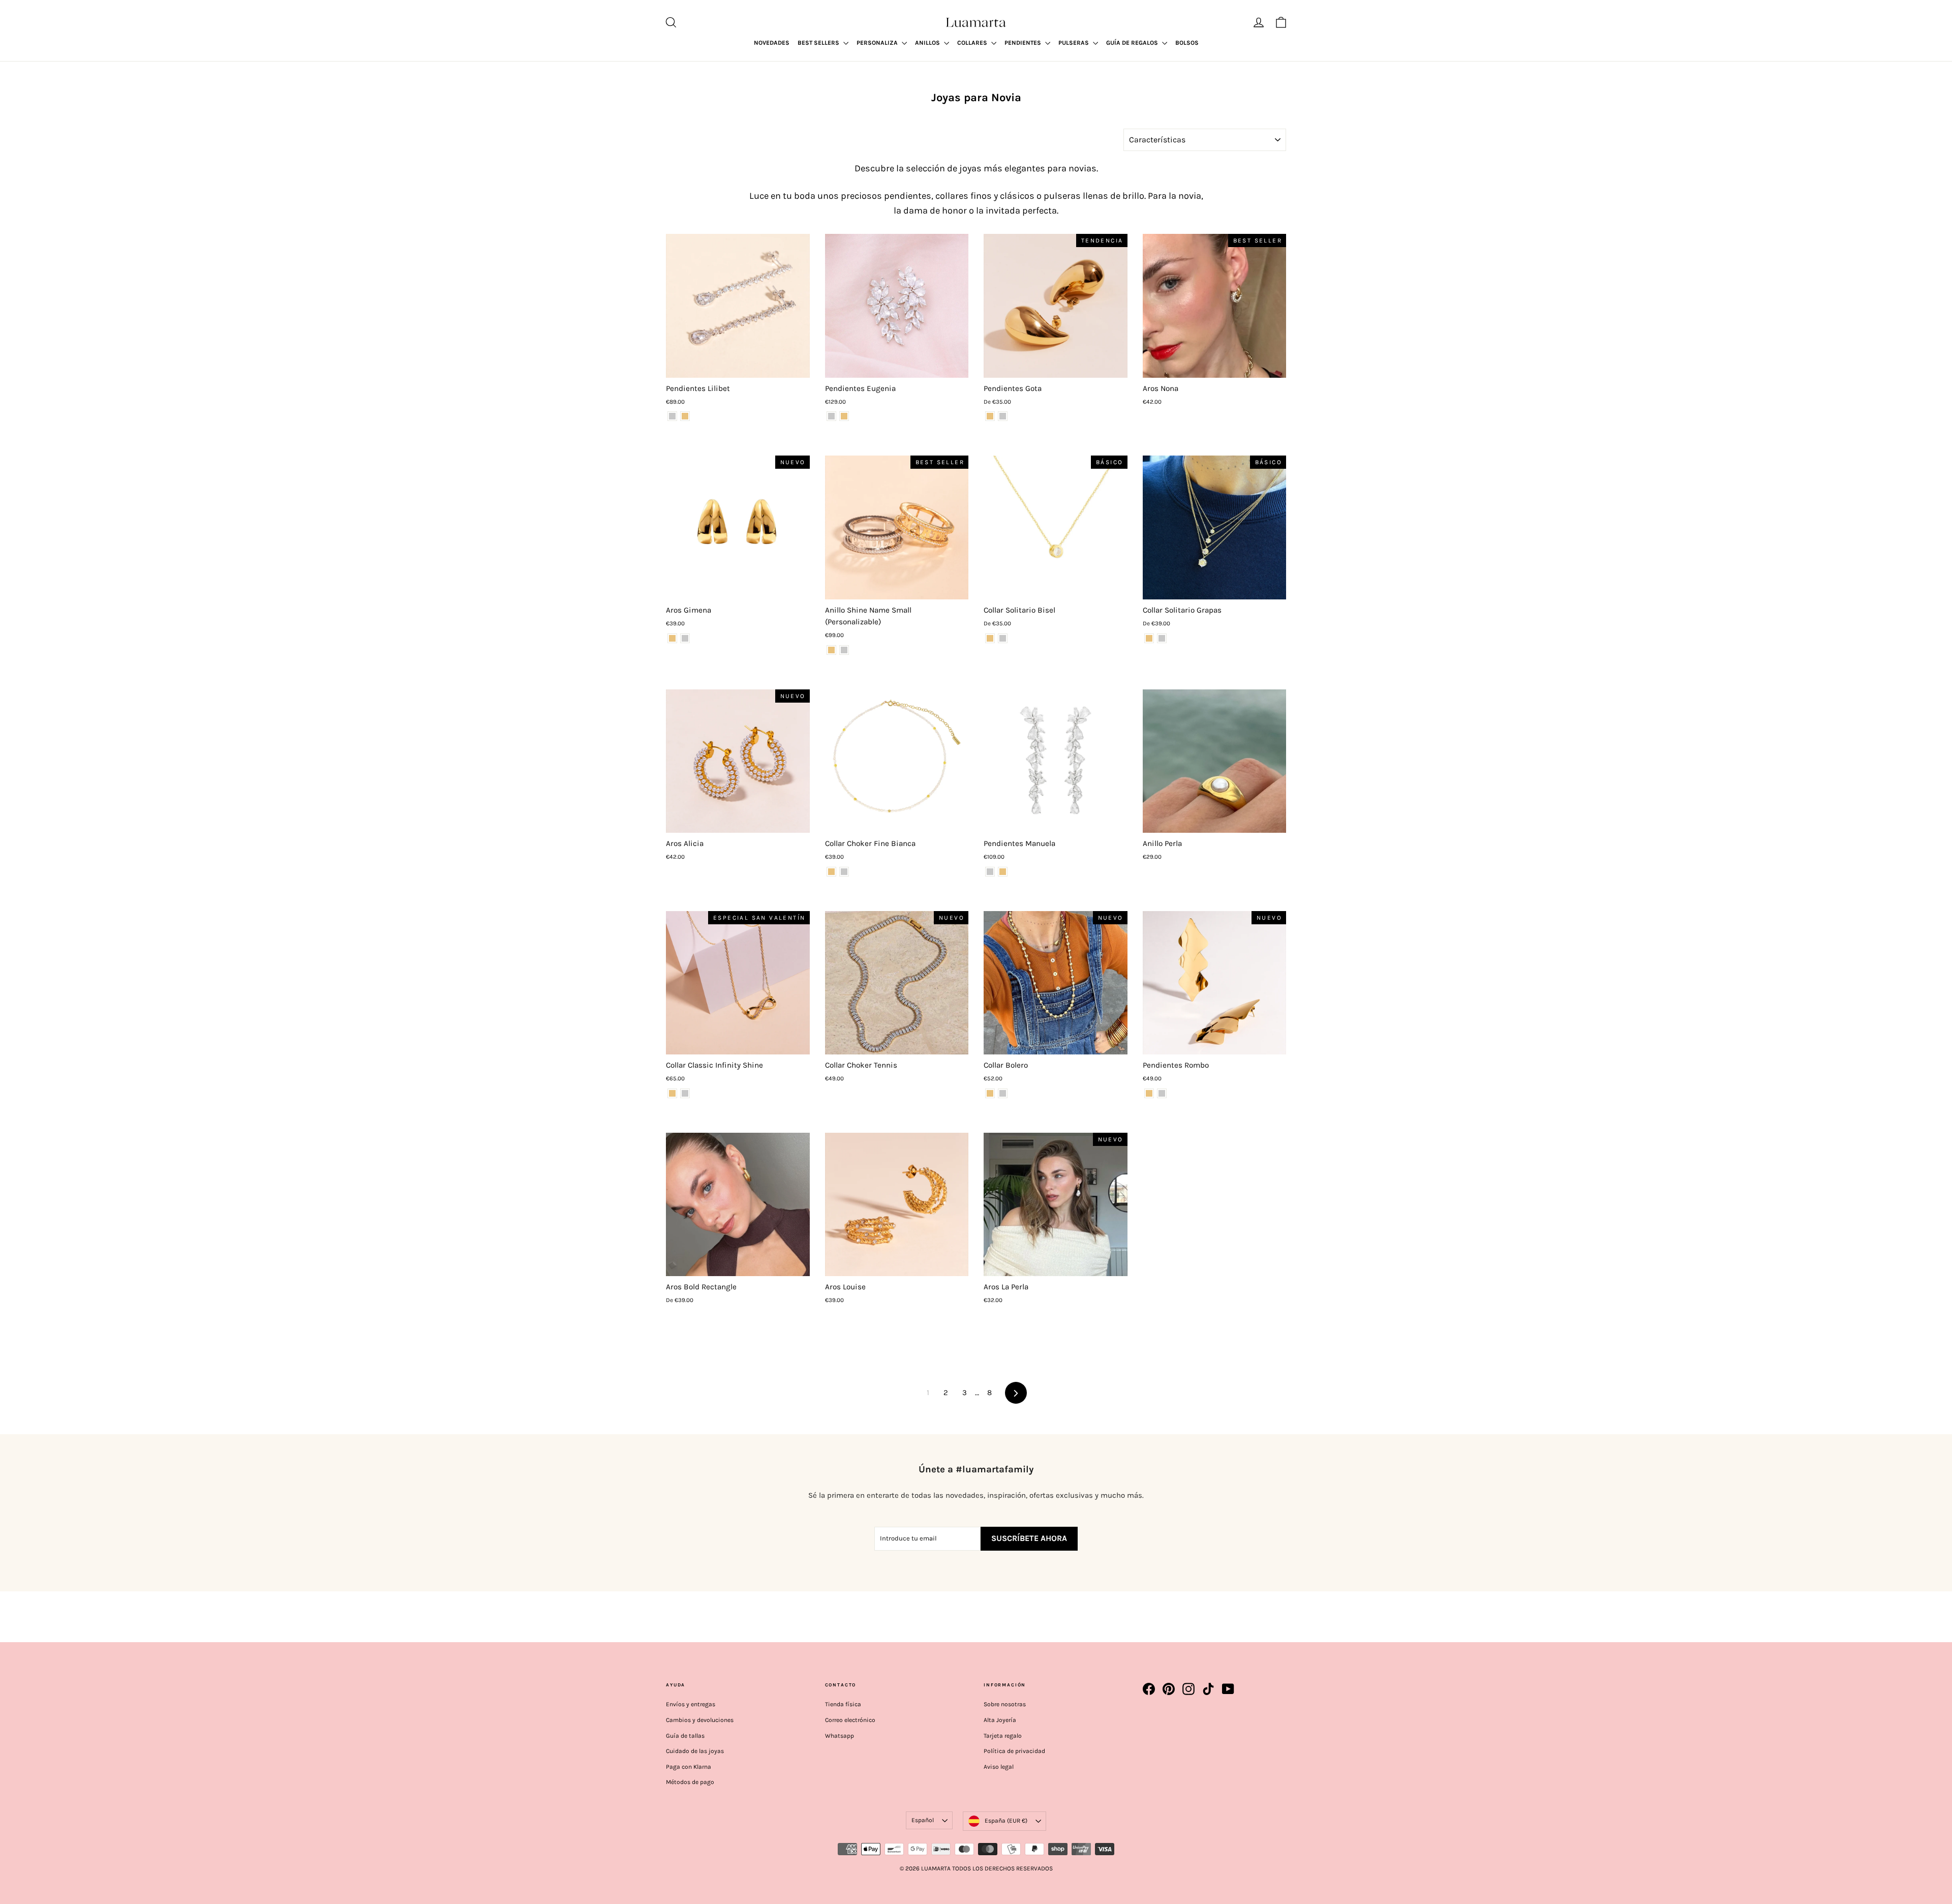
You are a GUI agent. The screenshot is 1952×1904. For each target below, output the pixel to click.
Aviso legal (999, 1767)
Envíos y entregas (691, 1704)
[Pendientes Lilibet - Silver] (672, 416)
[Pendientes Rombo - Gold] (1149, 1093)
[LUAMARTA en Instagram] (1188, 1689)
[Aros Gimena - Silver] (685, 638)
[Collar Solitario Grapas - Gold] (1149, 638)
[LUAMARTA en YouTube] (1228, 1689)
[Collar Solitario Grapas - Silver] (1162, 638)
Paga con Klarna (689, 1767)
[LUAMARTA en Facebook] (1149, 1689)
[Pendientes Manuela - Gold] (1003, 872)
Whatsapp (840, 1736)
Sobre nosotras (1005, 1704)
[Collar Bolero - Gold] (990, 1093)
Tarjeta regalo (1003, 1736)
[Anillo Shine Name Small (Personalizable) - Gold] (831, 650)
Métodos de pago (690, 1782)
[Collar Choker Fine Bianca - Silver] (844, 872)
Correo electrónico (850, 1720)
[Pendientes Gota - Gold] (990, 416)
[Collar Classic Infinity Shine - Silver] (685, 1093)
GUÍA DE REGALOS (1133, 43)
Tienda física (843, 1704)
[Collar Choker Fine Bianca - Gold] (831, 872)
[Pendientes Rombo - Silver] (1162, 1093)
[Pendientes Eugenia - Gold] (844, 416)
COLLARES (973, 43)
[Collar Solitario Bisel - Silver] (1003, 638)
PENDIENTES (1024, 43)
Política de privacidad (1014, 1751)
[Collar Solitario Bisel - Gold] (990, 638)
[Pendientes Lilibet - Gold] (685, 416)
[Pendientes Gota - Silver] (1003, 416)
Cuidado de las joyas (695, 1751)
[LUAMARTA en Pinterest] (1169, 1689)
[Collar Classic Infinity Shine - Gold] (672, 1093)
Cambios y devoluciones (700, 1720)
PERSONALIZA (878, 43)
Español (923, 1820)
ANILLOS (928, 43)
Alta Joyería (1000, 1720)
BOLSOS (1187, 43)
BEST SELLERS (819, 43)
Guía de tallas (685, 1736)
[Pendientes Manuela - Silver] (990, 872)
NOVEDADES (772, 43)
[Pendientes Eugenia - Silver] (831, 416)
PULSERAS (1074, 43)
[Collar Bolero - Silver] (1003, 1093)
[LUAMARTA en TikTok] (1208, 1689)
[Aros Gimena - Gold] (672, 638)
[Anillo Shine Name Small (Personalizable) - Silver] (844, 650)
